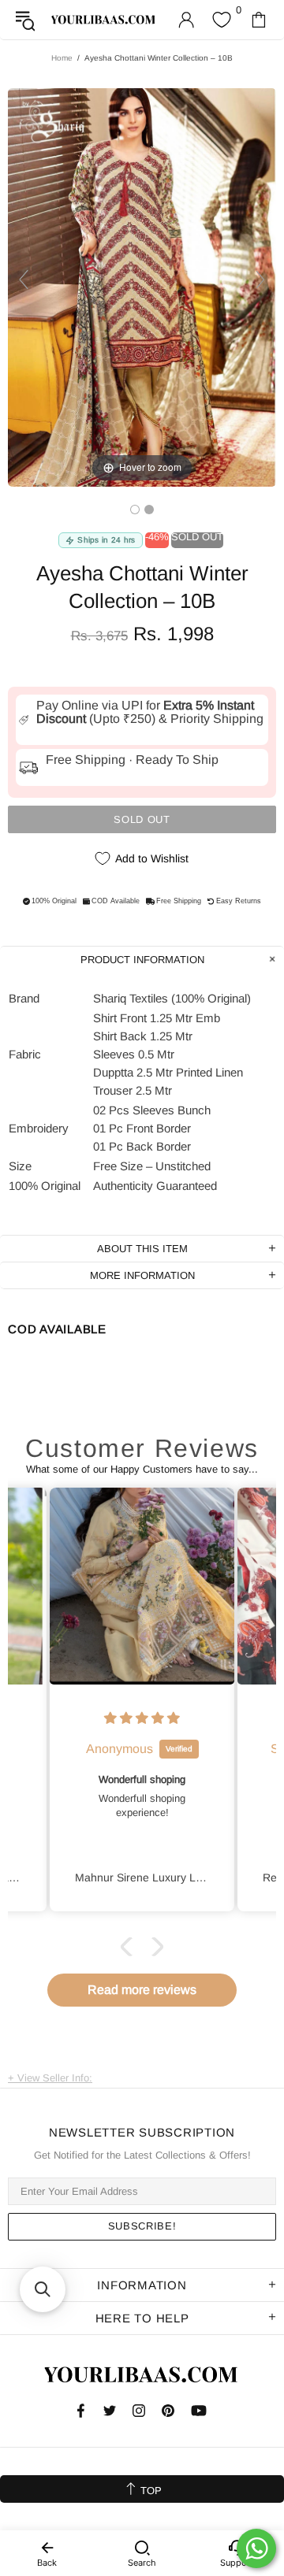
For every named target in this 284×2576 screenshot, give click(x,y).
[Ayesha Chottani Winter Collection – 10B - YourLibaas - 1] (135, 510)
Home (62, 58)
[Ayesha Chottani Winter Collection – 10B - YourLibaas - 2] (149, 510)
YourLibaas (104, 19)
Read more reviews (142, 1990)
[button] (130, 1947)
